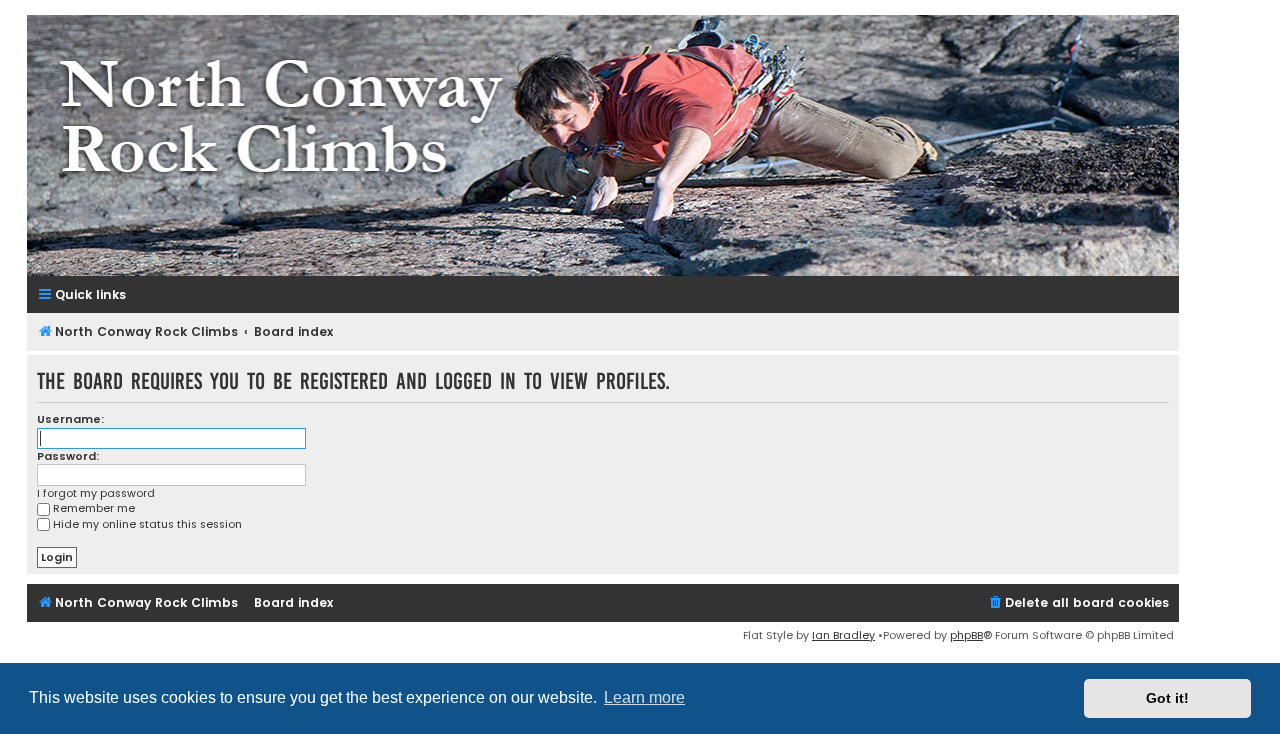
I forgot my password (96, 493)
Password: (68, 456)
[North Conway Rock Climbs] (603, 145)
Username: (70, 419)
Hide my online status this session (147, 524)
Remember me (94, 508)
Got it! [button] (1167, 698)
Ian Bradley (843, 635)
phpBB (966, 635)
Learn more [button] (644, 697)
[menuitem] (1078, 603)
